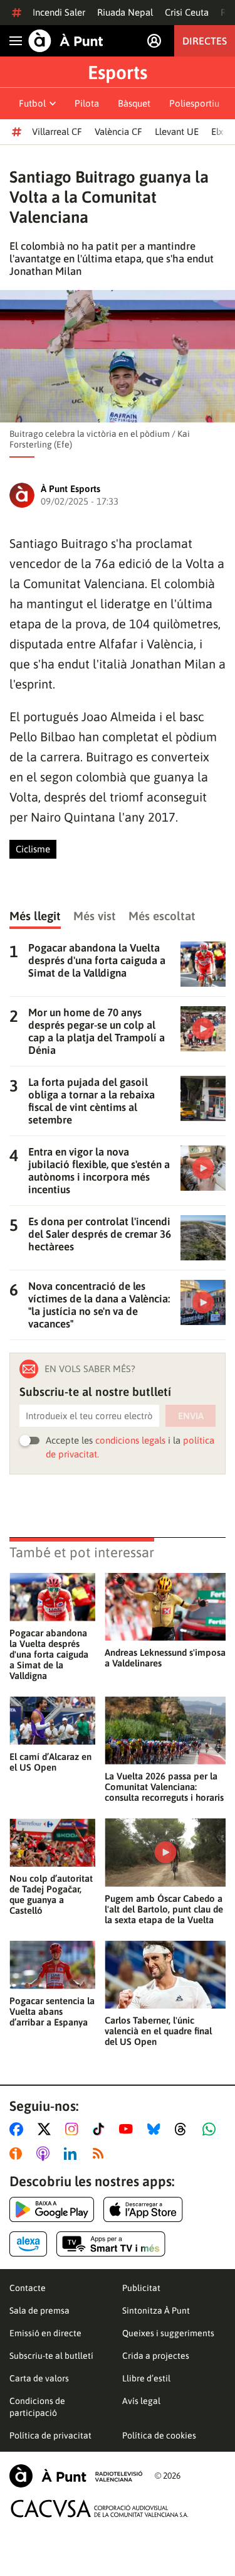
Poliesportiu (194, 103)
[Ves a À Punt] (66, 41)
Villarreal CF (57, 131)
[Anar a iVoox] (18, 2154)
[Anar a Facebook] (19, 2129)
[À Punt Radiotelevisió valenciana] (76, 2476)
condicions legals (130, 1440)
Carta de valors (39, 2378)
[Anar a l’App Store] (143, 2209)
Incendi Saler (59, 12)
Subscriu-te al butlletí (51, 2356)
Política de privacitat (50, 2435)
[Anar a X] (47, 2129)
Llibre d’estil (146, 2378)
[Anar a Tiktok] (101, 2129)
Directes (205, 41)
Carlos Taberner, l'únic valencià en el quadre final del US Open (158, 2031)
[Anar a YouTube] (128, 2129)
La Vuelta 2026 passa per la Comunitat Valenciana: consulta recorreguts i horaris (164, 1787)
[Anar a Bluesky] (156, 2129)
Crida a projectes (156, 2356)
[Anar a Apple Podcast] (45, 2154)
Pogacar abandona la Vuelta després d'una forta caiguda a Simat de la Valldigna (49, 1654)
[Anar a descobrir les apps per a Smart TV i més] (111, 2244)
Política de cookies (159, 2435)
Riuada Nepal (125, 12)
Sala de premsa (39, 2310)
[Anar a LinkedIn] (73, 2154)
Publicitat (141, 2288)
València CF (118, 131)
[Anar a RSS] (101, 2154)
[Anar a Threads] (184, 2129)
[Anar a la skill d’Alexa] (28, 2244)
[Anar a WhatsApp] (211, 2129)
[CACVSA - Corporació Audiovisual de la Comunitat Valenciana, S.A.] (100, 2509)
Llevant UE (177, 131)
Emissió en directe (45, 2333)
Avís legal (141, 2401)
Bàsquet (134, 103)
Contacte (28, 2288)
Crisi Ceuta (187, 12)
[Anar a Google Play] (52, 2209)
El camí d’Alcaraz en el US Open (50, 1762)
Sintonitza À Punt (156, 2310)
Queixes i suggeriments (168, 2333)
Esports (118, 72)
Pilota (87, 103)
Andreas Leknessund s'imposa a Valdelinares (165, 1658)
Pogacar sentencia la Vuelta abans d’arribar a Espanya (52, 2011)
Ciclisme (33, 849)
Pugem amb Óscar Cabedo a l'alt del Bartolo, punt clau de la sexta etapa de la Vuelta (164, 1909)
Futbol (32, 103)
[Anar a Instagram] (74, 2129)
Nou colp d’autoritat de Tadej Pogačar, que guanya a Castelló (51, 1894)
